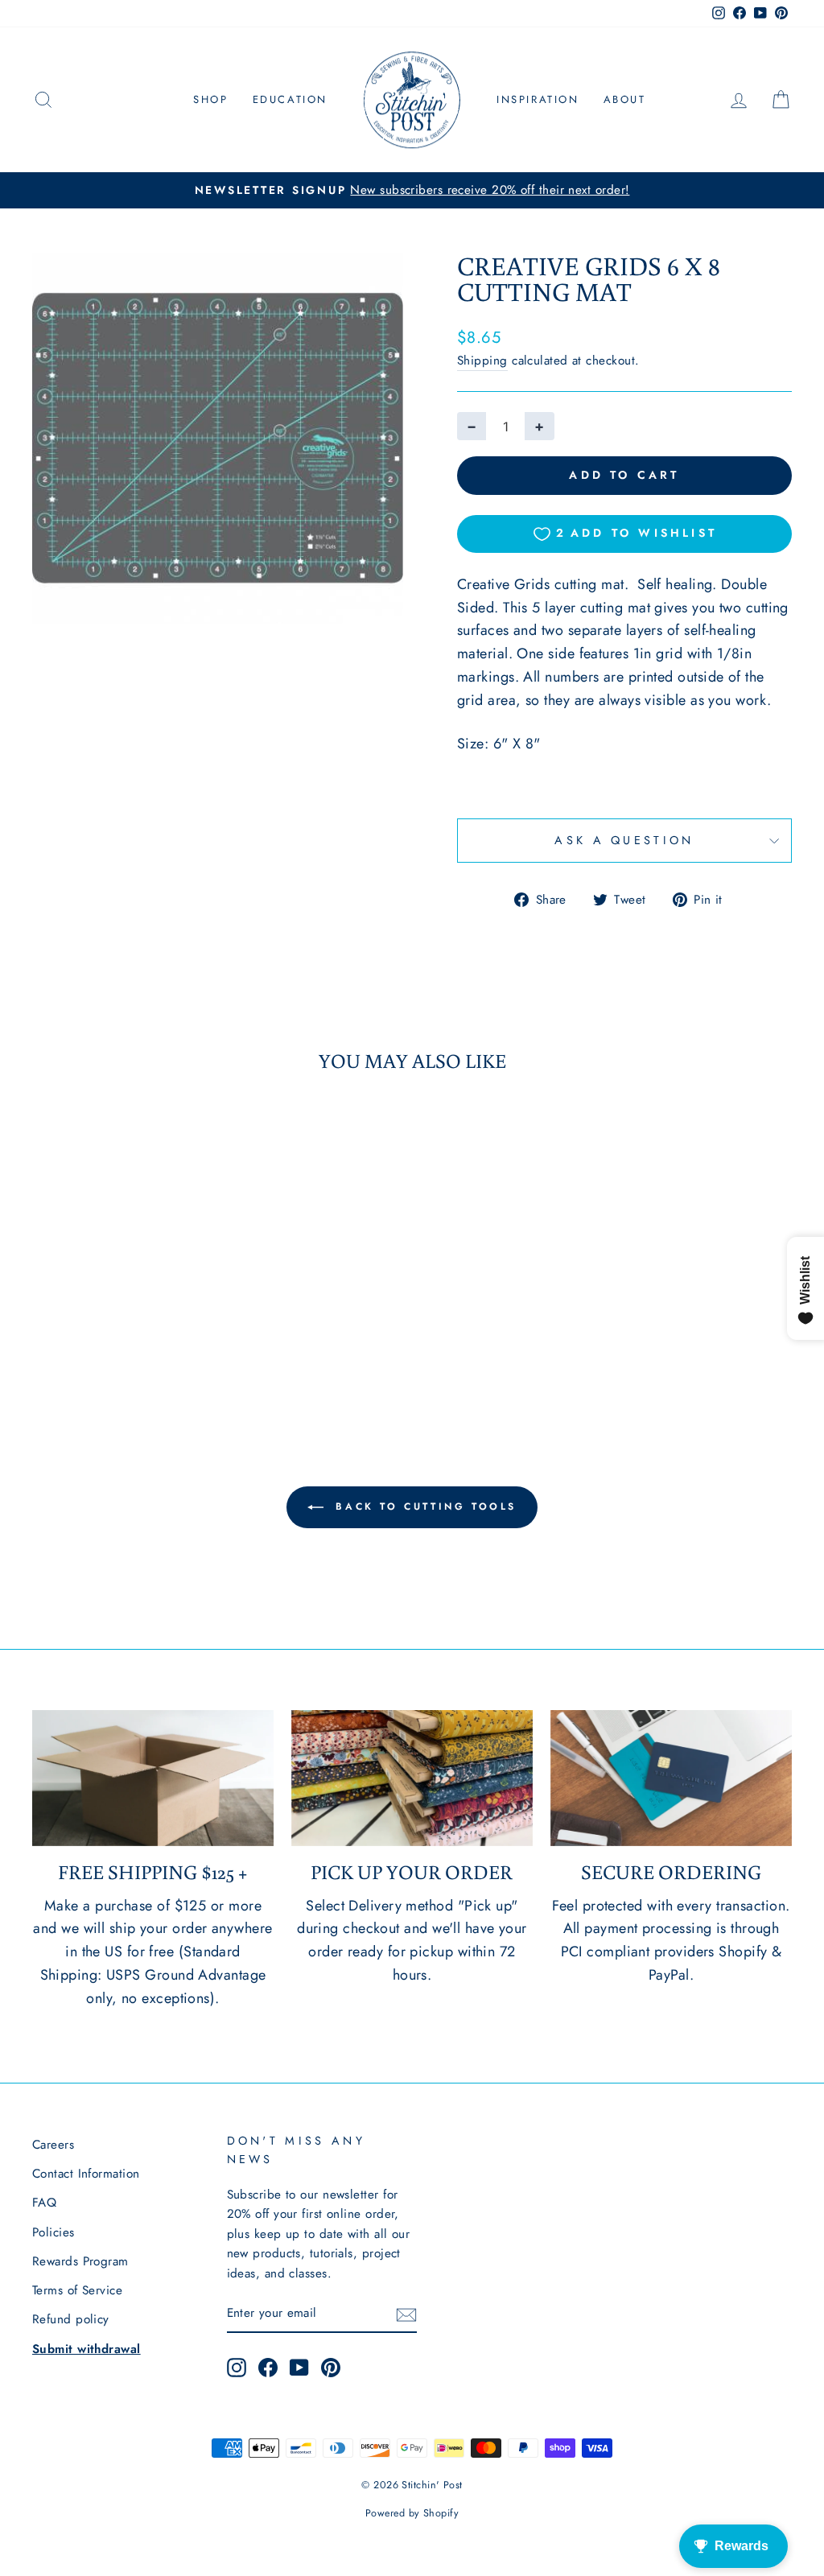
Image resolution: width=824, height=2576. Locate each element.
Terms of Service (77, 2290)
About (625, 99)
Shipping (482, 361)
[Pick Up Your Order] (412, 1778)
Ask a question (624, 840)
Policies (54, 2232)
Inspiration (538, 99)
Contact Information (86, 2174)
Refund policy (71, 2319)
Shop (210, 99)
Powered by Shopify (412, 2513)
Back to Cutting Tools (423, 1506)
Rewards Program (80, 2261)
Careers (53, 2145)
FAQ (44, 2203)
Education (290, 99)
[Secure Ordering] (671, 1778)
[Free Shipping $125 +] (153, 1778)
